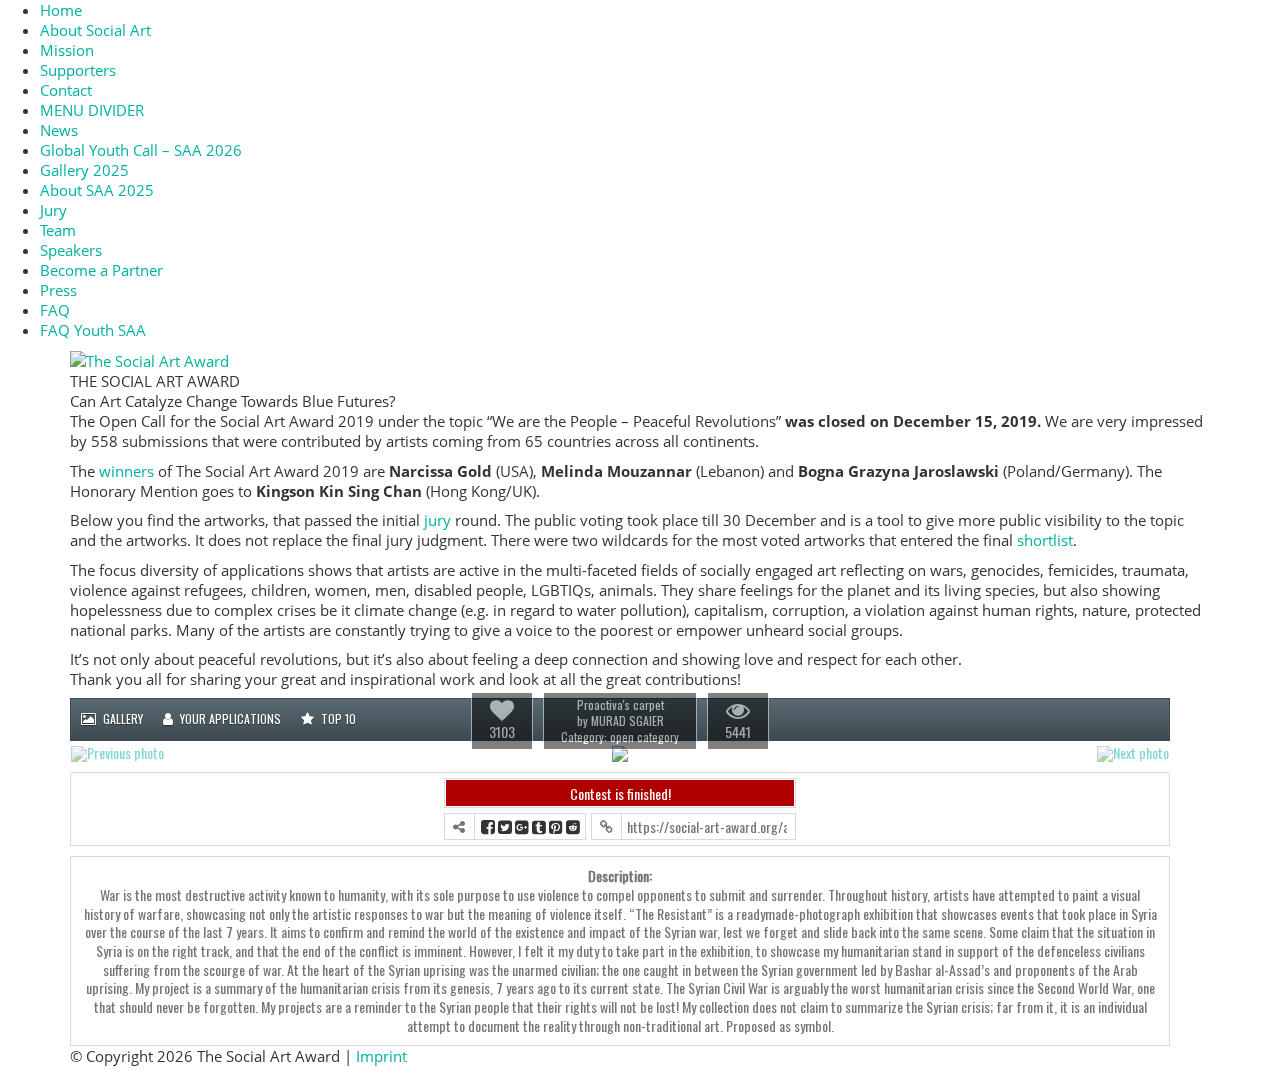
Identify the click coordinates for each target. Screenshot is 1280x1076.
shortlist (1045, 540)
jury (437, 520)
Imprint (381, 1056)
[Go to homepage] (149, 359)
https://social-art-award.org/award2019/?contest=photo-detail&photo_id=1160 (707, 826)
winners (126, 471)
